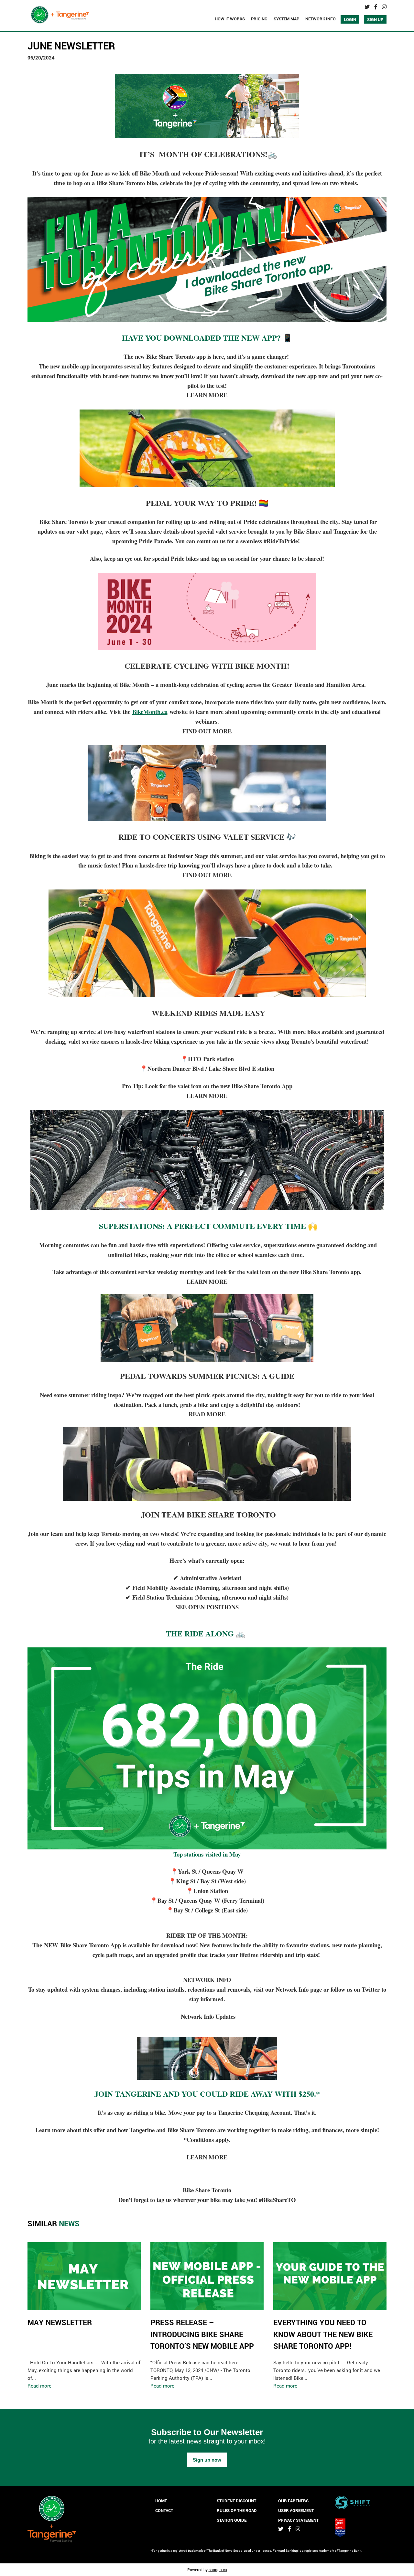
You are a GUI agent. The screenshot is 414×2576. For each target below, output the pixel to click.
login (350, 19)
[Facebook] (376, 7)
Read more (39, 2386)
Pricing (259, 19)
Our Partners (293, 2501)
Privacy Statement (298, 2520)
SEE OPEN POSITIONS (207, 1607)
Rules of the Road (237, 2510)
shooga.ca (218, 2570)
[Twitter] (367, 7)
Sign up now (207, 2460)
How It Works (230, 19)
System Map (286, 19)
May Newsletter (60, 2322)
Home (161, 2501)
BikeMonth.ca (150, 712)
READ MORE (207, 1414)
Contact (164, 2510)
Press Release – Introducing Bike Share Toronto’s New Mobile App (202, 2334)
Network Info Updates (207, 2016)
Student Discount (236, 2501)
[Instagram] (384, 7)
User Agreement (296, 2510)
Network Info (321, 19)
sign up (375, 19)
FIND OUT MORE (207, 731)
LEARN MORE (207, 395)
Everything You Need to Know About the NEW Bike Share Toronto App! (323, 2334)
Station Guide (232, 2520)
